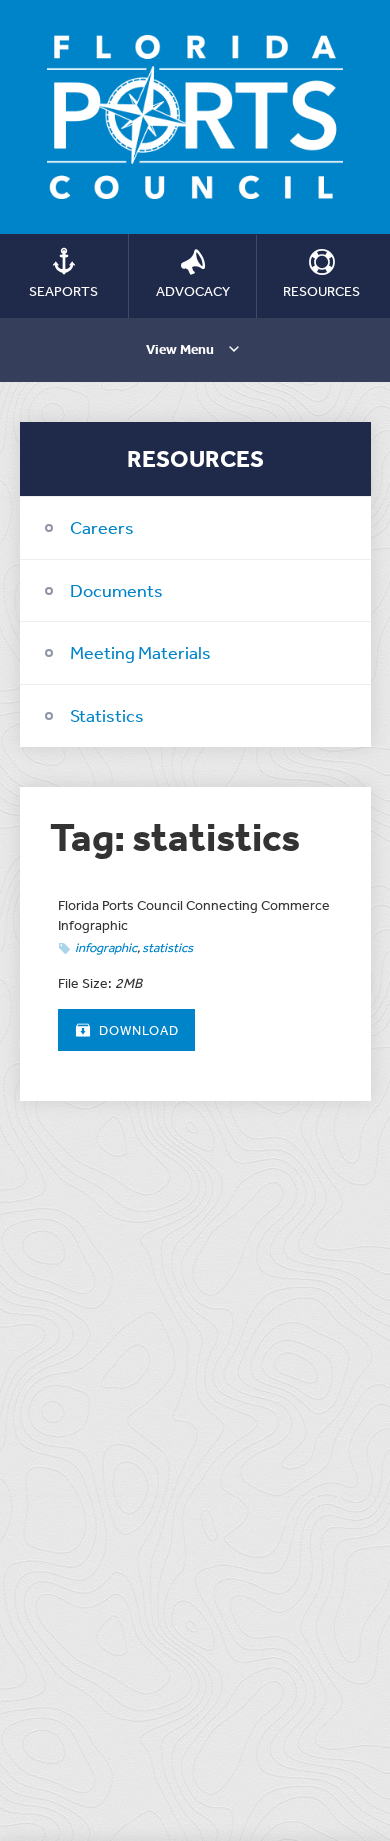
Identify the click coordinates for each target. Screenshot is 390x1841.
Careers (102, 527)
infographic (106, 947)
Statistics (107, 715)
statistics (167, 947)
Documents (116, 590)
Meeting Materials (140, 652)
